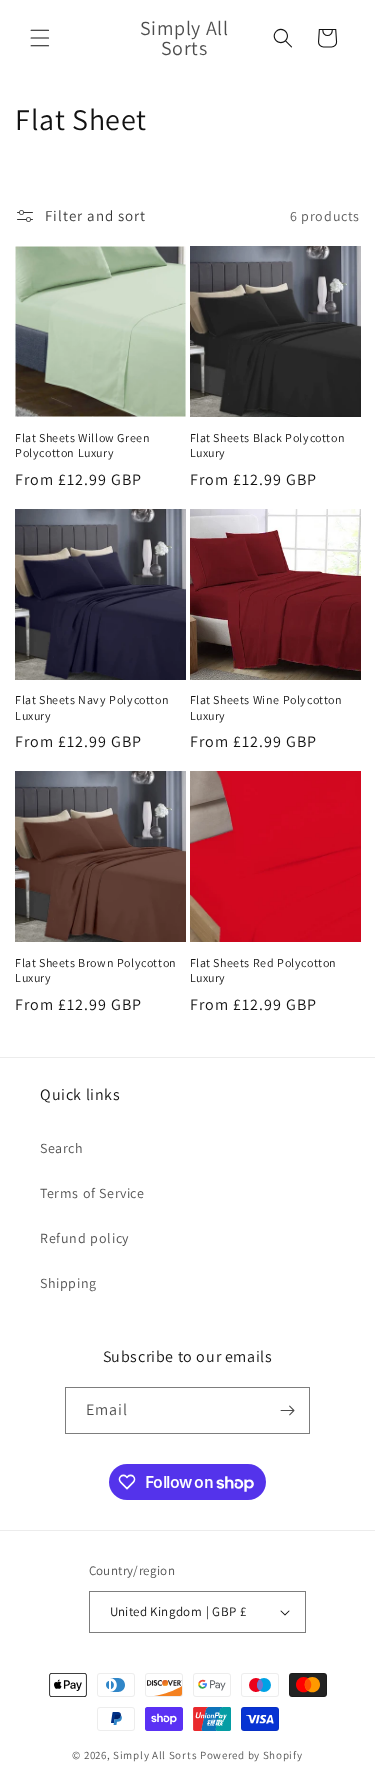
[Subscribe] (287, 1410)
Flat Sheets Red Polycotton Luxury (264, 970)
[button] (40, 38)
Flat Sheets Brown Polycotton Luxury (96, 970)
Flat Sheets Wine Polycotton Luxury (266, 707)
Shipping (68, 1283)
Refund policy (84, 1238)
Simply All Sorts (156, 1755)
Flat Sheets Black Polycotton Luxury (268, 445)
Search (62, 1148)
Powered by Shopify (251, 1755)
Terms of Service (92, 1193)
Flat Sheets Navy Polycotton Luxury (92, 707)
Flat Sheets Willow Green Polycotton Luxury (82, 445)
